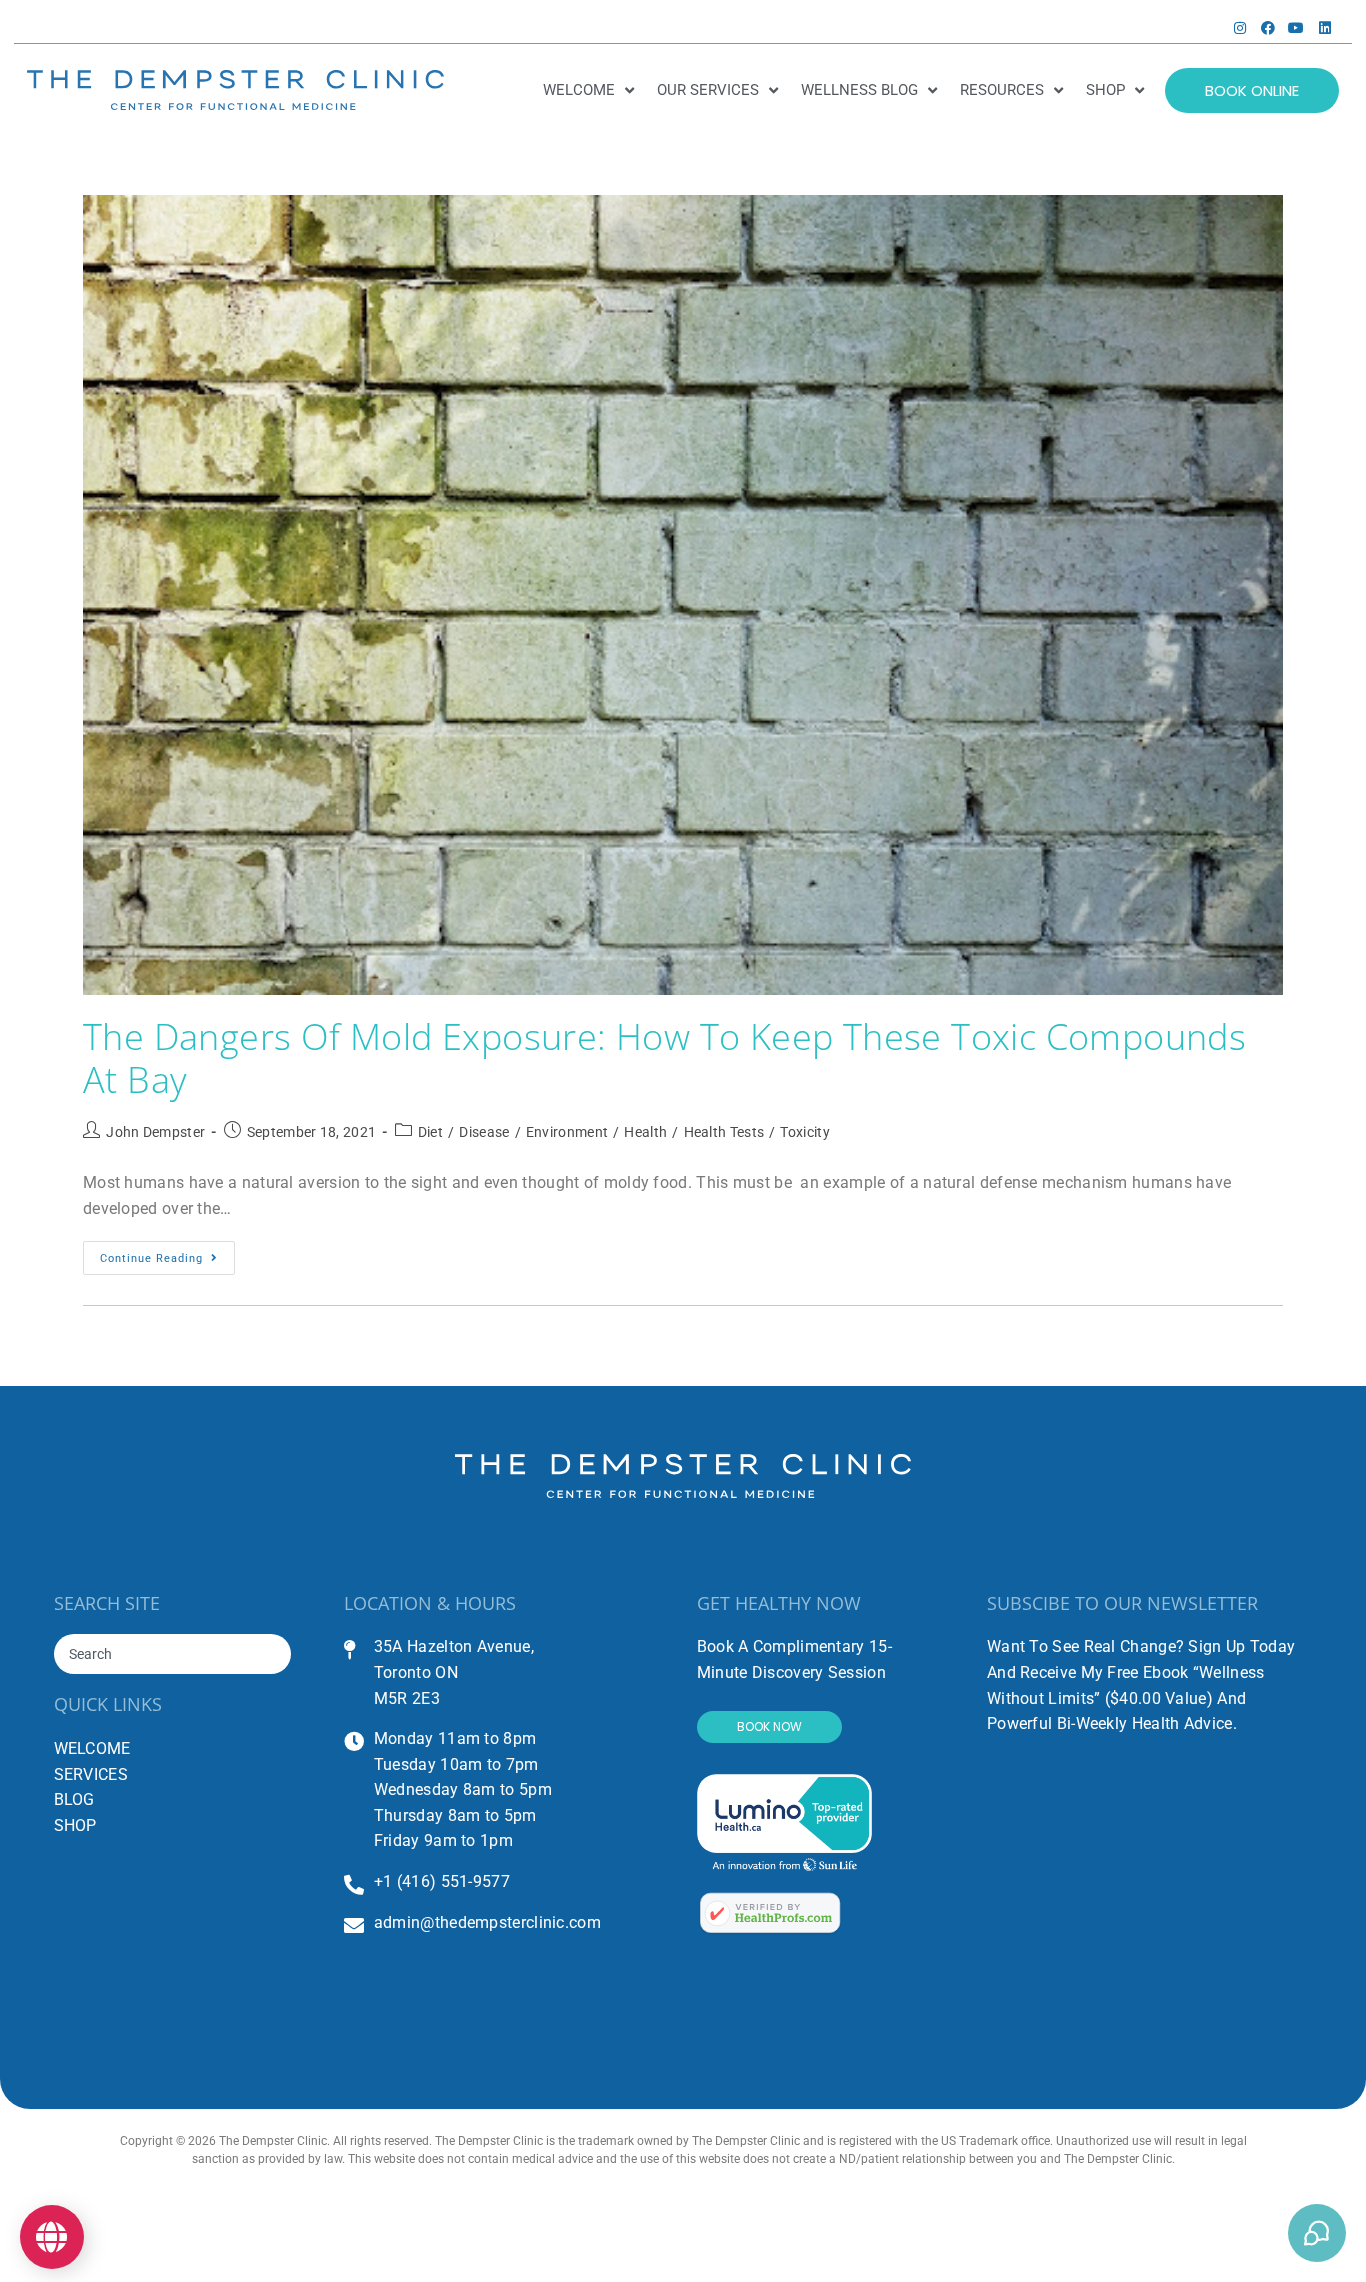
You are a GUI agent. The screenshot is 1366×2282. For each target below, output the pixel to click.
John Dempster (155, 1132)
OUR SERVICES (708, 90)
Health (645, 1132)
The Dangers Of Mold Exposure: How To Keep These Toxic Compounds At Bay (664, 1058)
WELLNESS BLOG (859, 90)
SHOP (1105, 90)
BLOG (74, 1799)
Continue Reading (167, 1253)
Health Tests (724, 1132)
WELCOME (579, 90)
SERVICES (91, 1774)
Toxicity (804, 1132)
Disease (484, 1132)
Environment (567, 1132)
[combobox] (173, 1654)
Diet (430, 1132)
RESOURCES (1002, 90)
